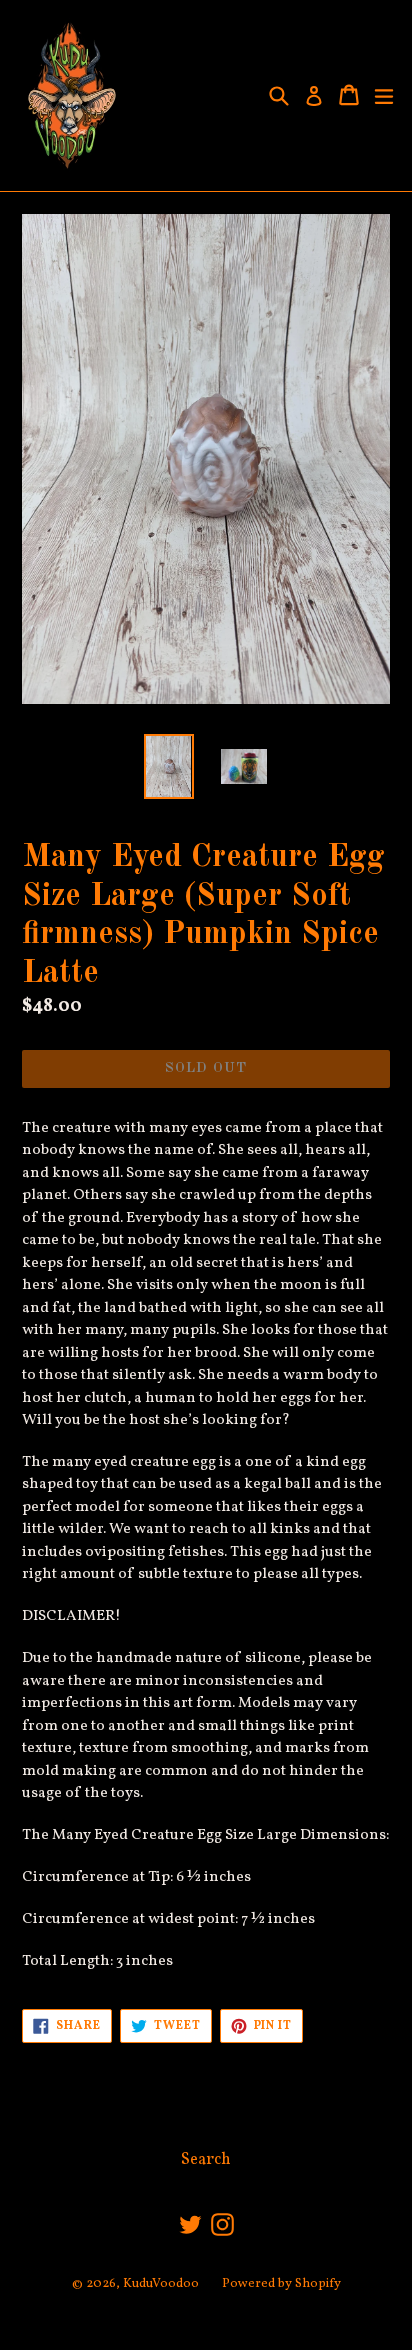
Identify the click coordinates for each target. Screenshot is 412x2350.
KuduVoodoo (161, 2284)
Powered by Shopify (281, 2284)
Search (206, 2160)
